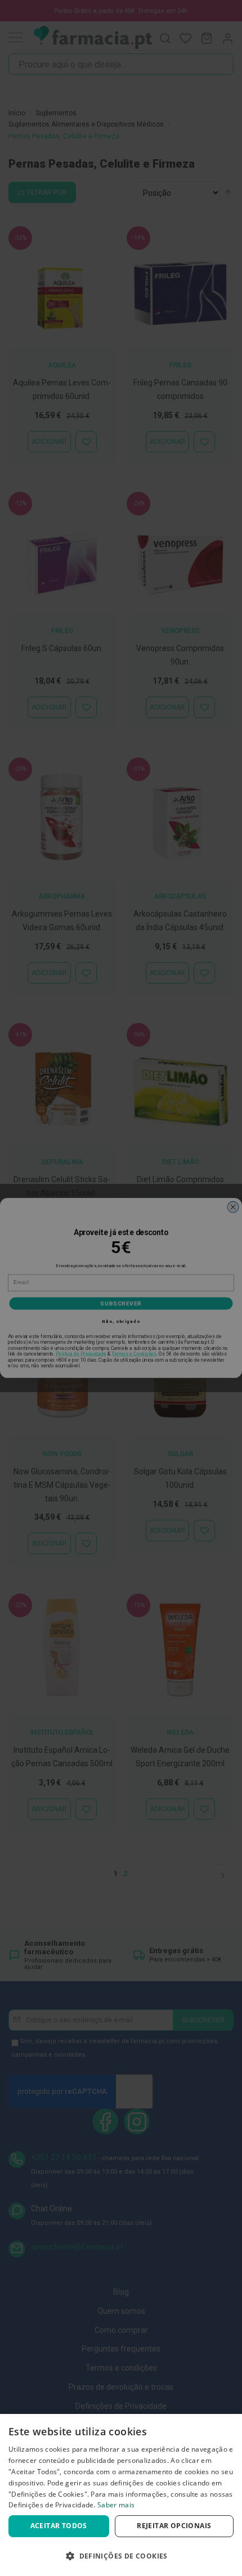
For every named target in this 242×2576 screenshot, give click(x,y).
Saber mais (116, 2505)
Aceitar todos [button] (59, 2526)
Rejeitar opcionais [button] (174, 2526)
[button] (121, 2556)
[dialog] (121, 2495)
